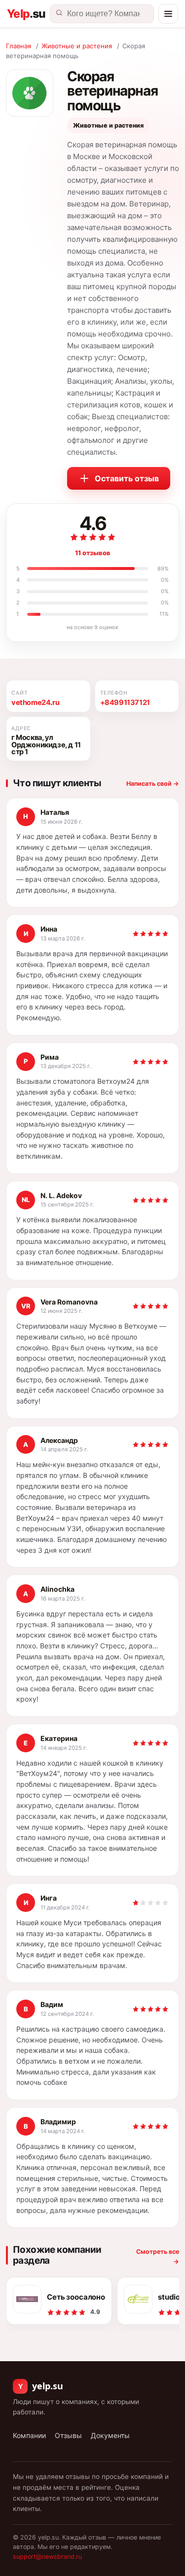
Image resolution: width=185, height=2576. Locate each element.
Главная (18, 46)
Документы (110, 2435)
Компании (29, 2435)
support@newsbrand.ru (47, 2557)
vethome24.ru (35, 703)
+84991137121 (125, 703)
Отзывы (68, 2435)
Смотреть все (158, 2256)
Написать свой (153, 784)
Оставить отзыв (127, 478)
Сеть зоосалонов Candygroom (76, 2297)
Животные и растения (77, 46)
